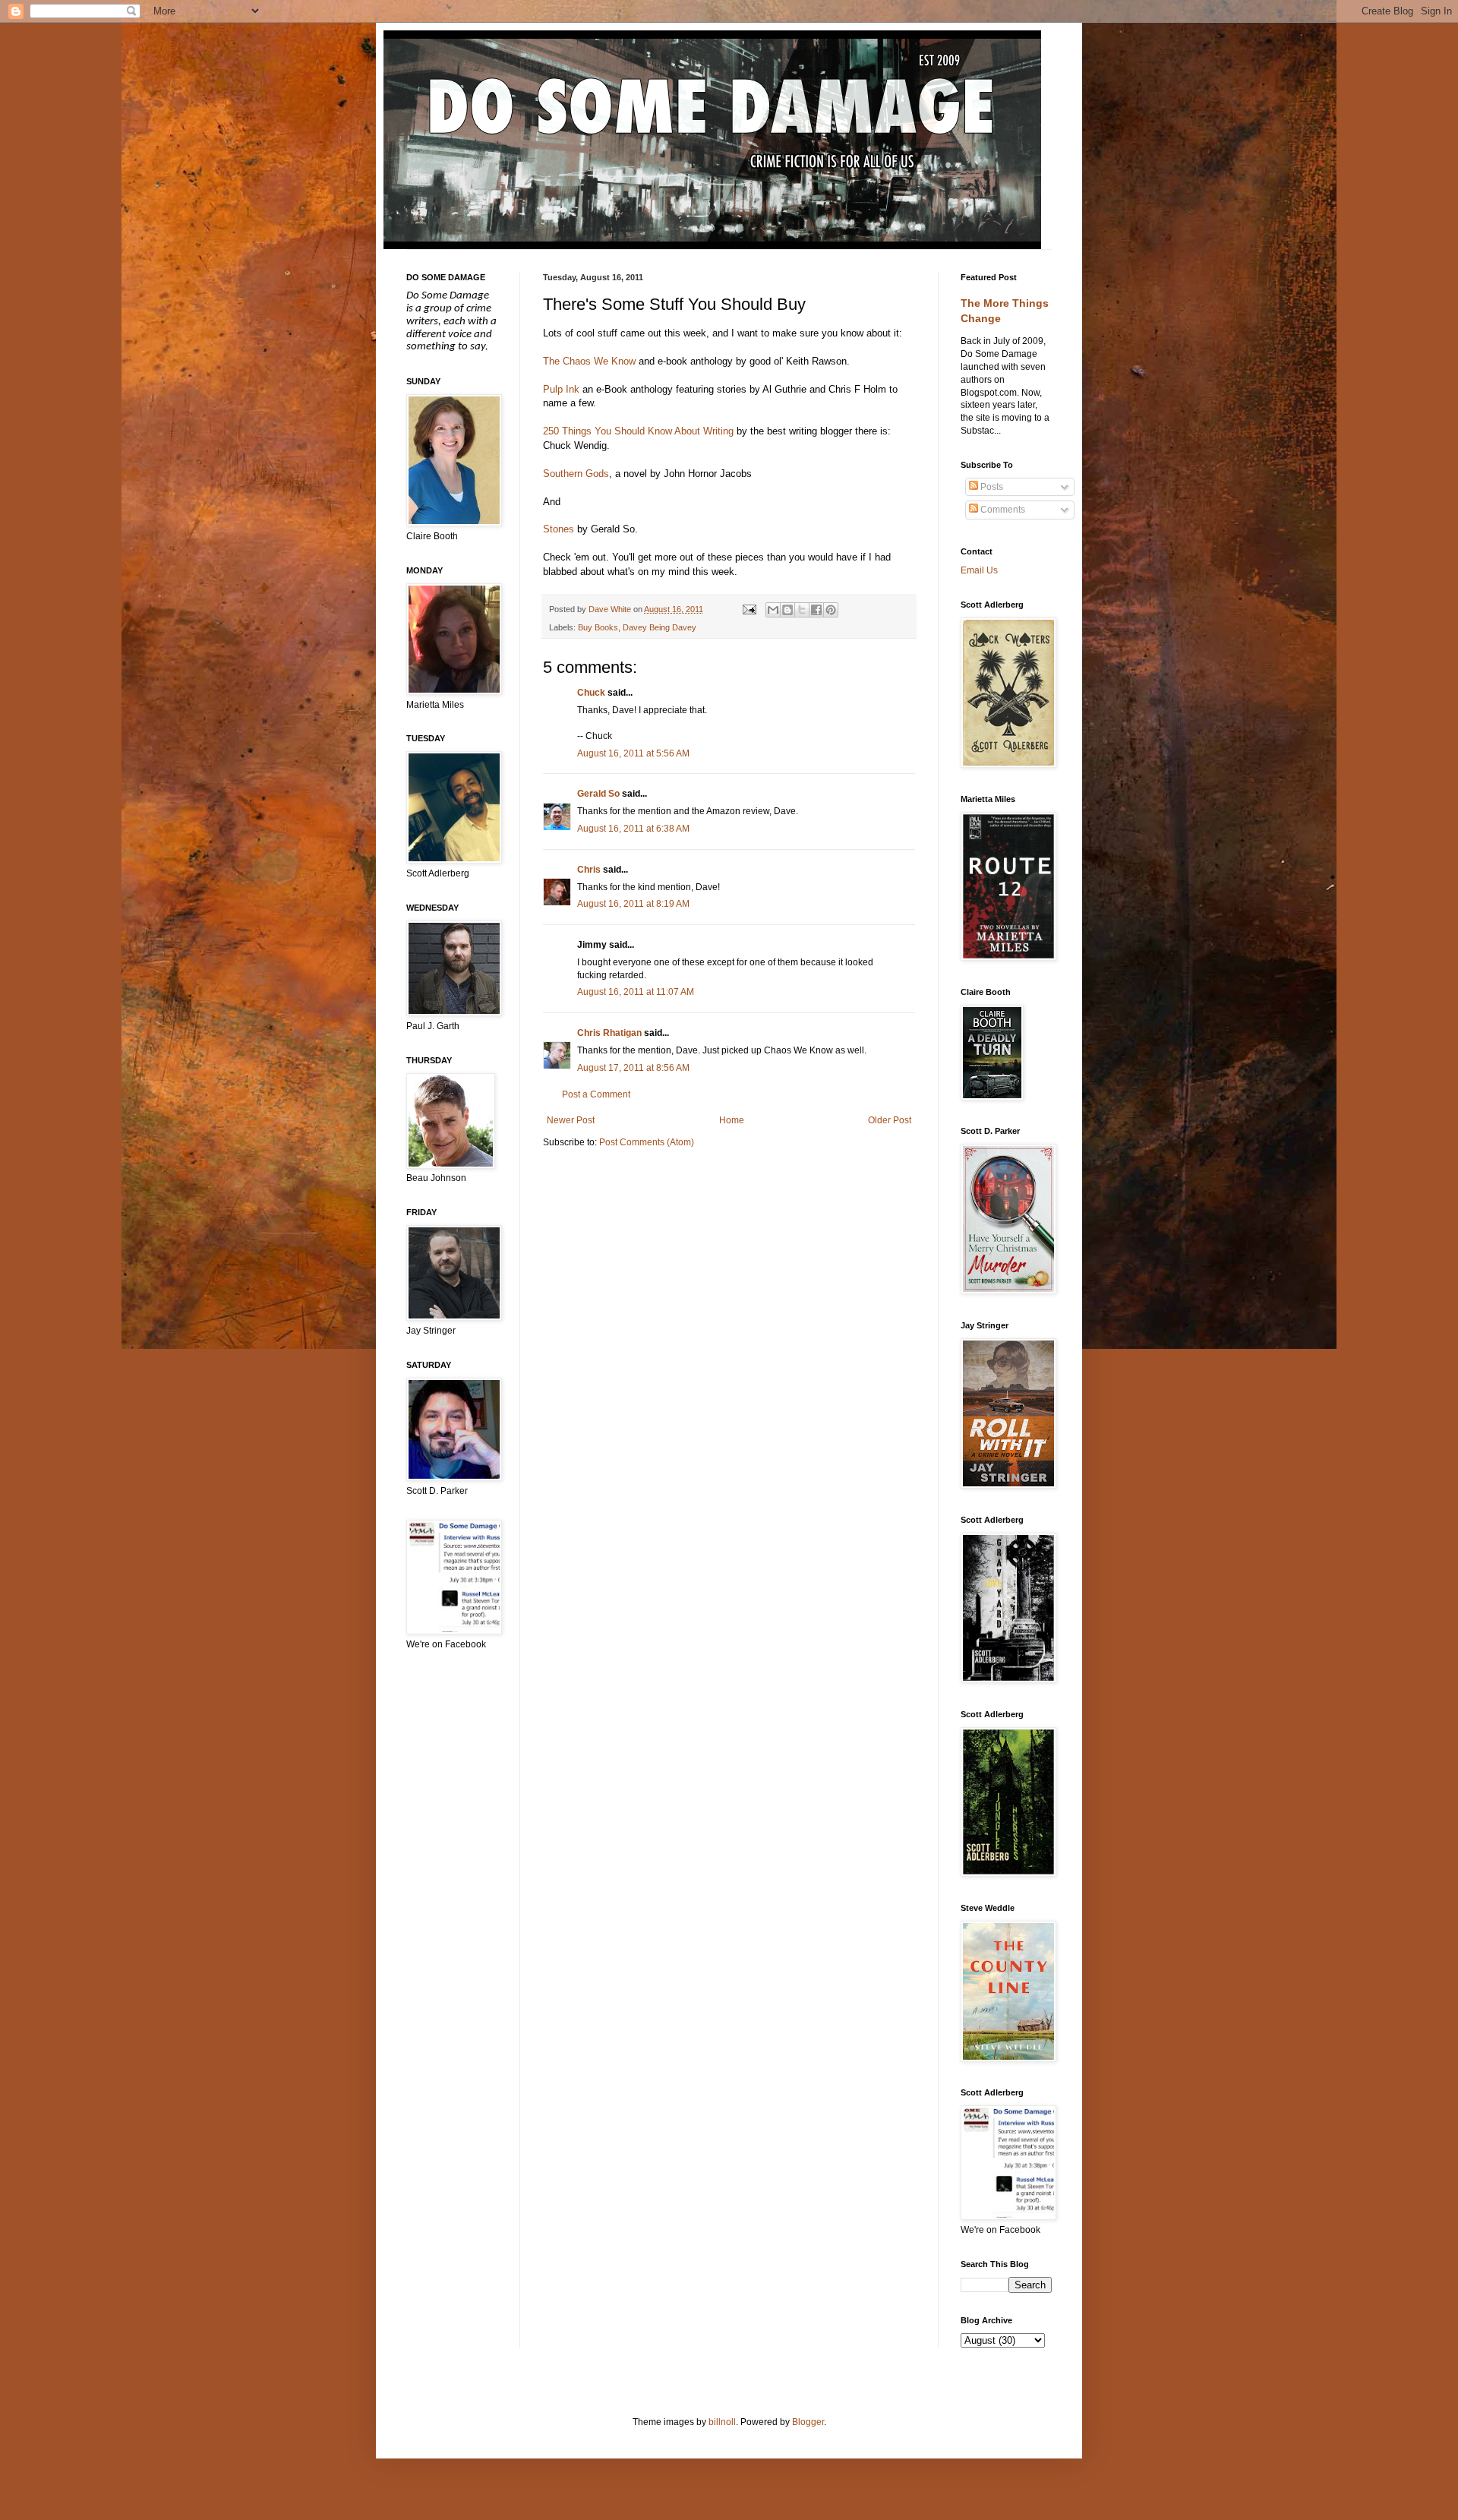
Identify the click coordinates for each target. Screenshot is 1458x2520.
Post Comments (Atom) (647, 1142)
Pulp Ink (561, 389)
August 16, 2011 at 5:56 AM (633, 753)
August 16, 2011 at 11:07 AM (636, 992)
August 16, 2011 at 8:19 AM (633, 904)
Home (732, 1120)
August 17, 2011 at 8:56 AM (633, 1068)
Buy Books (598, 627)
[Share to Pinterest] (831, 610)
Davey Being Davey (660, 627)
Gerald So (598, 794)
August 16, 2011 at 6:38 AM (633, 829)
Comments (1002, 510)
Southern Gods (576, 474)
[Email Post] (748, 609)
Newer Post (571, 1120)
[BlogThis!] (787, 610)
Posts (991, 487)
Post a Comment (596, 1094)
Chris (589, 870)
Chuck (591, 693)
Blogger (808, 2422)
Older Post (890, 1120)
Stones (559, 529)
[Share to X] (802, 610)
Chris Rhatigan (609, 1033)
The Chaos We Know (589, 361)
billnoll (722, 2422)
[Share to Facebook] (816, 610)
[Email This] (773, 610)
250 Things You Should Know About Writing (638, 431)
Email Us (979, 570)
